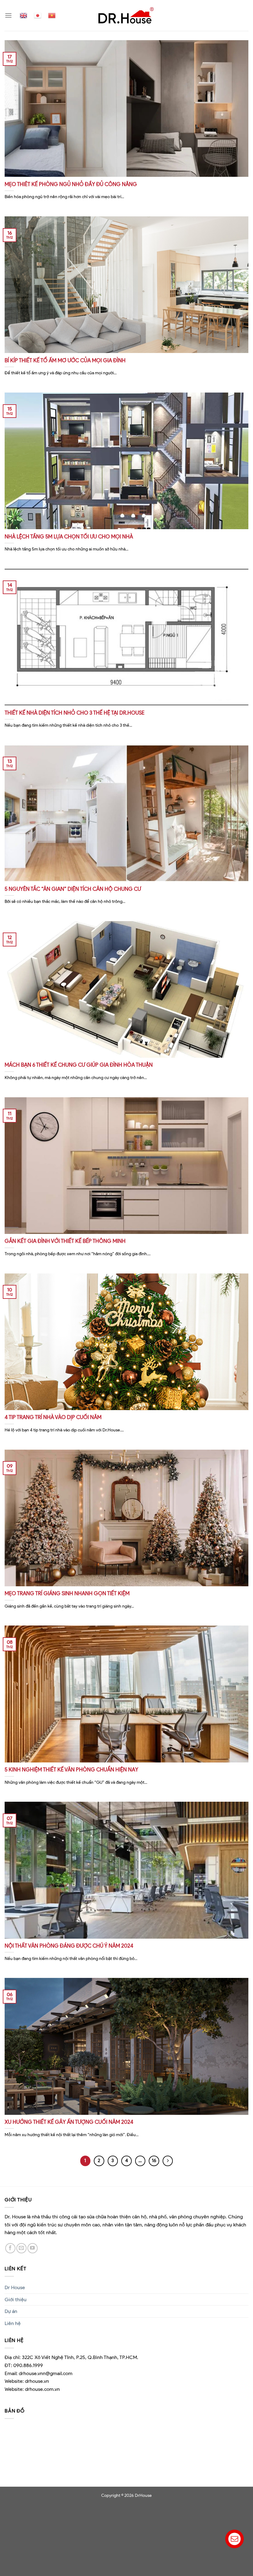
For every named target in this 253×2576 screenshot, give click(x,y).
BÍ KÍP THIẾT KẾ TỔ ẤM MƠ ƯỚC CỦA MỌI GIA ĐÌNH (65, 360)
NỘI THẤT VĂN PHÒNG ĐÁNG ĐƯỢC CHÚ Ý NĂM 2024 (69, 1946)
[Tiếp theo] (168, 2161)
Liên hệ (13, 2323)
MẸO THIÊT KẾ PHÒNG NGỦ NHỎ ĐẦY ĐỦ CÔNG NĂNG (71, 184)
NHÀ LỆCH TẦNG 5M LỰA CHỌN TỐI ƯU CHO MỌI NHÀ (69, 537)
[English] (23, 15)
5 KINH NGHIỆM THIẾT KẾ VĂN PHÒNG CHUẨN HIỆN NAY (71, 1770)
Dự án (11, 2311)
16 (154, 2161)
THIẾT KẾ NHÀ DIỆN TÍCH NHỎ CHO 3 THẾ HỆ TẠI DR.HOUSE (75, 713)
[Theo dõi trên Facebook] (10, 2248)
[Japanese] (38, 15)
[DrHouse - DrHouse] (126, 15)
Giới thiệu (16, 2300)
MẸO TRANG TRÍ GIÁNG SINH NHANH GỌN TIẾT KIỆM (67, 1593)
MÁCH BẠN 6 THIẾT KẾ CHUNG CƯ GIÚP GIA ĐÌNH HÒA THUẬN (79, 1065)
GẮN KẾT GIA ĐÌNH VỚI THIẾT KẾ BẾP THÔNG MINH (65, 1241)
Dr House (15, 2287)
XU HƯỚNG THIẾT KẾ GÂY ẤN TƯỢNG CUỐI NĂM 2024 (69, 2122)
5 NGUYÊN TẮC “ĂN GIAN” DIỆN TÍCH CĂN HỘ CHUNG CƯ (73, 889)
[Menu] (8, 15)
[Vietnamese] (52, 15)
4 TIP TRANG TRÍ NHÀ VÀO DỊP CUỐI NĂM (53, 1417)
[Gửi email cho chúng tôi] (21, 2248)
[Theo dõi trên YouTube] (33, 2248)
